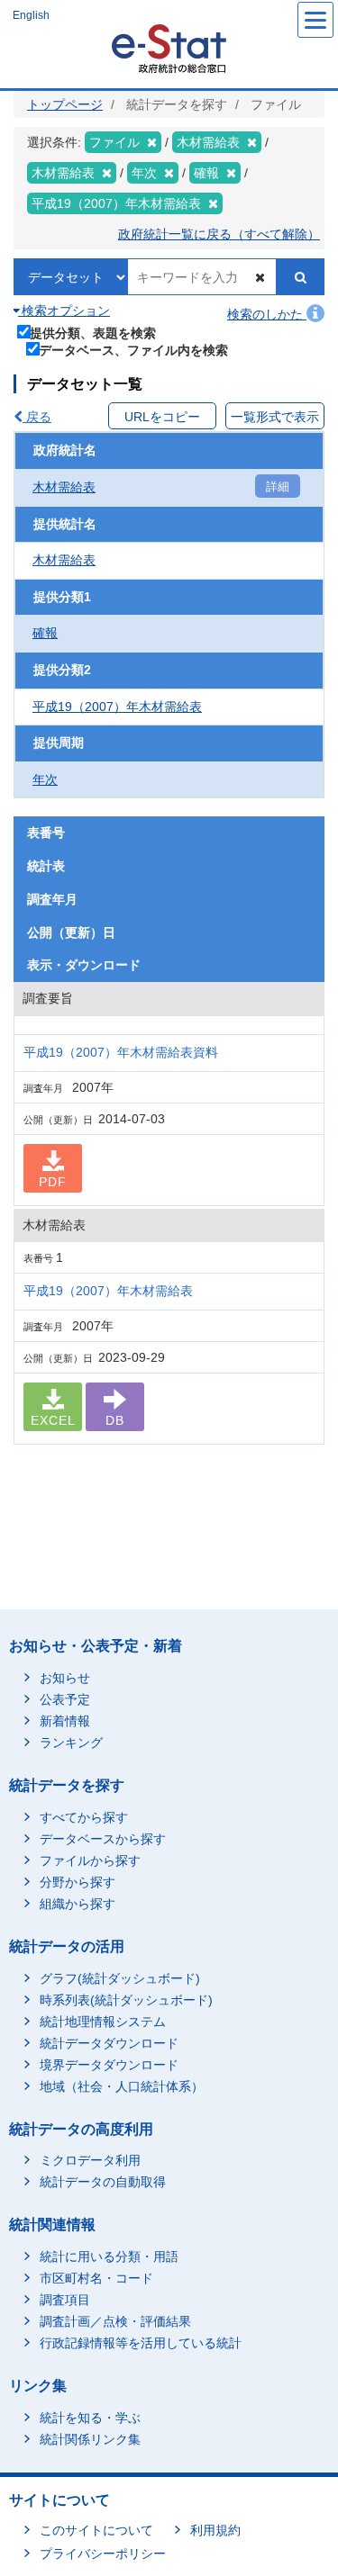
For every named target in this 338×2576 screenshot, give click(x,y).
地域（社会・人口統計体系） (122, 2086)
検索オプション (64, 311)
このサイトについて (96, 2530)
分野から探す (78, 1882)
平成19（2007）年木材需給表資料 (121, 1052)
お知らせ (65, 1678)
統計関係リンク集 (90, 2439)
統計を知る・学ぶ (90, 2418)
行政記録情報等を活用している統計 (141, 2343)
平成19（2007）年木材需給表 (117, 707)
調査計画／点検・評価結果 (115, 2321)
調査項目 (65, 2300)
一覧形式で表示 (275, 417)
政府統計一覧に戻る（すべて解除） (219, 234)
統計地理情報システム (103, 2022)
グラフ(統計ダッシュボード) (120, 1978)
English (31, 15)
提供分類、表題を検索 (93, 333)
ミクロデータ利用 (90, 2160)
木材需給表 (64, 487)
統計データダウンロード (109, 2043)
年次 (45, 779)
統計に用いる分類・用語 (109, 2256)
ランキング (71, 1743)
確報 (45, 633)
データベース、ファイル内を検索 (133, 350)
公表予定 (65, 1699)
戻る (37, 417)
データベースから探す (103, 1839)
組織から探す (78, 1904)
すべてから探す (84, 1817)
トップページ (65, 104)
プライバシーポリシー (103, 2553)
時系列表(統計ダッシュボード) (126, 2000)
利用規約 (215, 2530)
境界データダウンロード (109, 2065)
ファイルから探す (90, 1860)
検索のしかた (267, 314)
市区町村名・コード (96, 2278)
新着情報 (65, 1721)
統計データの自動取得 (103, 2182)
